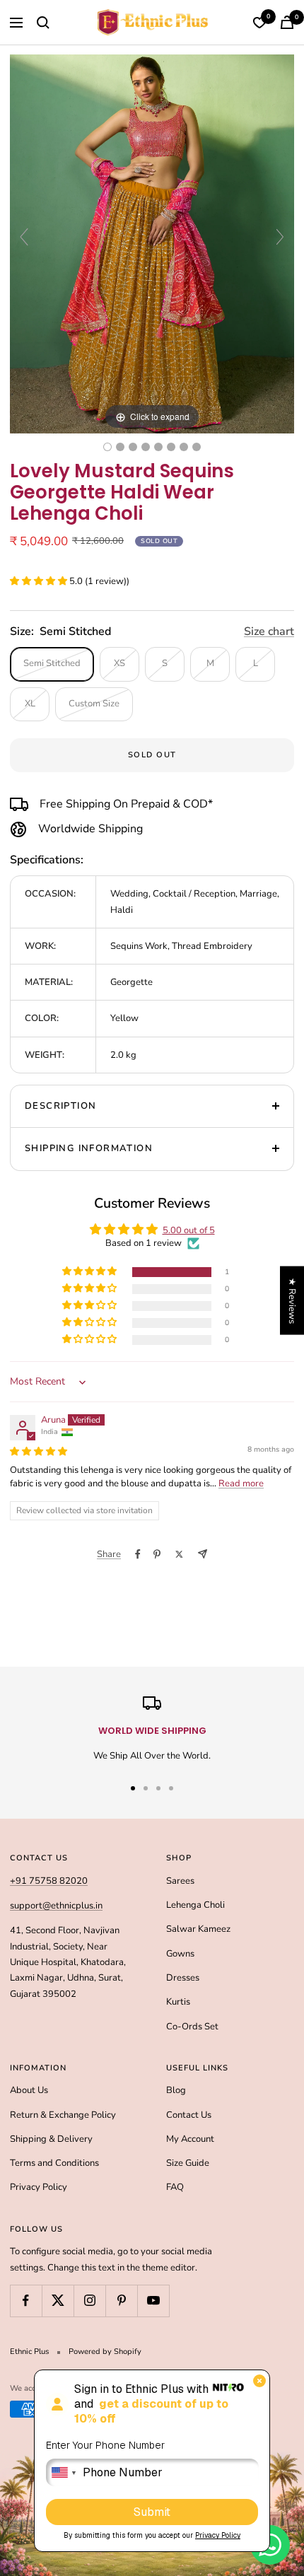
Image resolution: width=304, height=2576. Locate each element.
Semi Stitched (52, 663)
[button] (40, 581)
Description (60, 1106)
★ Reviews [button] (292, 1300)
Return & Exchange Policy (63, 2115)
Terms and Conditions (54, 2163)
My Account (190, 2139)
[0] (259, 23)
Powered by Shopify (105, 2351)
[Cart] (287, 22)
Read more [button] (241, 1484)
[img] (39, 1452)
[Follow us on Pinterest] (121, 2301)
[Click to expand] (152, 243)
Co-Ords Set (192, 2027)
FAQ (175, 2187)
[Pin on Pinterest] (157, 1554)
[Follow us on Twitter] (58, 2301)
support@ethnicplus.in (56, 1906)
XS (119, 663)
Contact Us (189, 2115)
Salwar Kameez (198, 1929)
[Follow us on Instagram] (89, 2301)
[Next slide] (280, 237)
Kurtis (178, 2002)
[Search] (43, 23)
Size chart (269, 631)
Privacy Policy (39, 2187)
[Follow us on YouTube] (153, 2301)
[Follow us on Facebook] (26, 2301)
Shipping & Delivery (51, 2139)
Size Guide (188, 2163)
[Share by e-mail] (203, 1554)
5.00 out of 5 (189, 1230)
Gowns (180, 1954)
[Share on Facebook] (138, 1554)
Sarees (180, 1881)
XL (30, 704)
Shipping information (89, 1148)
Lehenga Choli (195, 1905)
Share (109, 1554)
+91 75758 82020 (49, 1881)
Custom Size (94, 704)
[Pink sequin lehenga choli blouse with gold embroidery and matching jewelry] (184, 447)
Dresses (183, 1978)
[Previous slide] (24, 237)
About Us (29, 2090)
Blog (176, 2090)
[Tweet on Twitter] (179, 1554)
